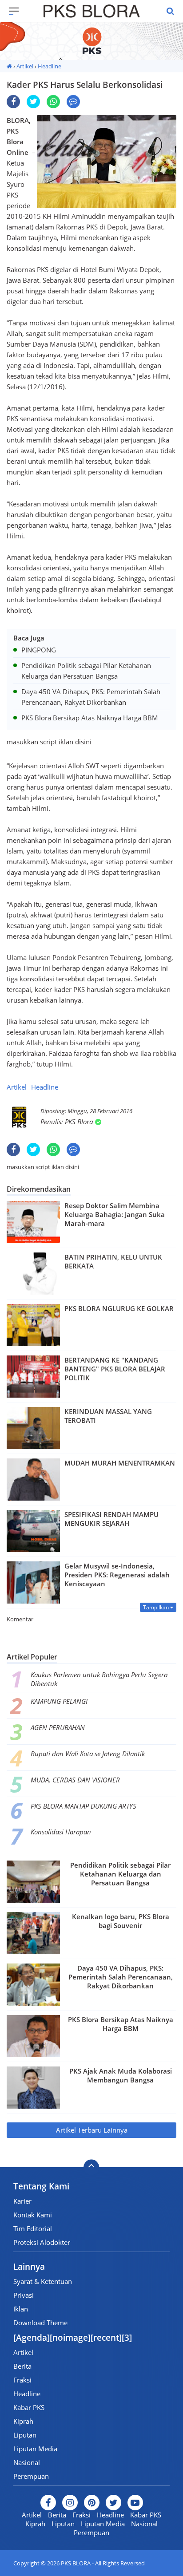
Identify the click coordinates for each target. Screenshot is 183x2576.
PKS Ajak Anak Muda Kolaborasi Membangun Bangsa (121, 2075)
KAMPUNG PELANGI (59, 1701)
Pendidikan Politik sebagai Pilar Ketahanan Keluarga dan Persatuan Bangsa (120, 1874)
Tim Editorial (33, 2228)
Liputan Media (35, 2449)
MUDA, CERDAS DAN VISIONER (75, 1780)
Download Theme (40, 2323)
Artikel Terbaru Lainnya (92, 2130)
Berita (22, 2366)
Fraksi (22, 2380)
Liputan (25, 2435)
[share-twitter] (33, 102)
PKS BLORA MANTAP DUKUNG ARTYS (84, 1806)
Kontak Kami (33, 2215)
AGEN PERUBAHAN (58, 1727)
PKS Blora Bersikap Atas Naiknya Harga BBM (121, 2024)
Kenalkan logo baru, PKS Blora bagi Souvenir (121, 1921)
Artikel (25, 66)
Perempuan (31, 2476)
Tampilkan (157, 1607)
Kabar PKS (29, 2407)
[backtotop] (91, 2167)
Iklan (21, 2309)
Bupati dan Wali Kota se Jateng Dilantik (88, 1754)
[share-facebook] (13, 102)
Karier (22, 2201)
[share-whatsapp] (53, 102)
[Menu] (18, 11)
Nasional (27, 2462)
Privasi (24, 2295)
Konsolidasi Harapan (61, 1832)
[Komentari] (73, 102)
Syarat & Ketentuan (43, 2281)
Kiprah (23, 2421)
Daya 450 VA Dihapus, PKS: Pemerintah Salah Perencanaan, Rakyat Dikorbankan (121, 1977)
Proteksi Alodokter (42, 2242)
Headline (50, 66)
